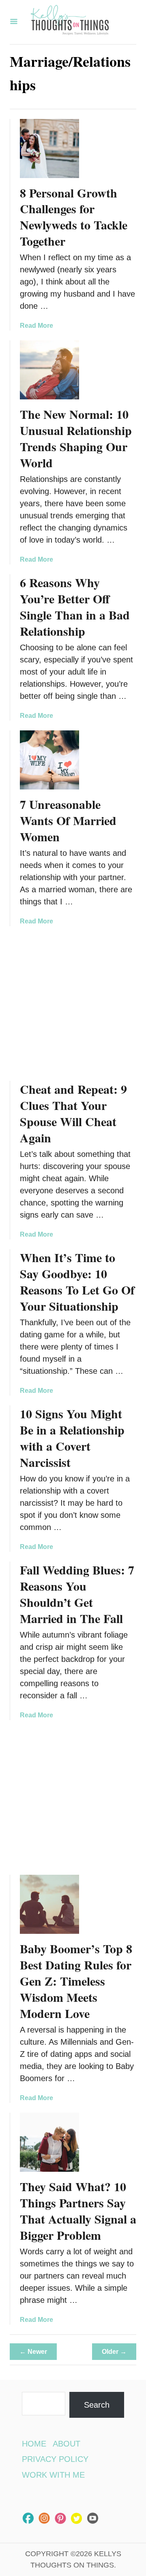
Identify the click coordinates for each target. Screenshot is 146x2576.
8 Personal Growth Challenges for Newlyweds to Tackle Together (74, 217)
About (67, 2444)
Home (34, 2444)
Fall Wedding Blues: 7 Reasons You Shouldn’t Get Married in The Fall (77, 1594)
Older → (114, 2352)
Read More (36, 326)
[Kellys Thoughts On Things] (70, 22)
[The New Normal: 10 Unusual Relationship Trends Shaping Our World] (49, 370)
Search (97, 2405)
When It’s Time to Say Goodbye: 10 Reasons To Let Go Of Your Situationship (77, 1282)
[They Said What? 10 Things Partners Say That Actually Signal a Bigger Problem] (49, 2142)
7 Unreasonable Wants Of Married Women (68, 820)
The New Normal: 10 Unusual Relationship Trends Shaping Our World (76, 438)
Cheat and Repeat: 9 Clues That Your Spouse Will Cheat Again (73, 1113)
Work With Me (53, 2475)
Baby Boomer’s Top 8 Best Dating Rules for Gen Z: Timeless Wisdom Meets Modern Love (76, 1981)
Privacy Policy (55, 2459)
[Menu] (14, 22)
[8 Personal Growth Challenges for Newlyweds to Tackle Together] (49, 149)
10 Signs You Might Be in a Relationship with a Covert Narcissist (72, 1438)
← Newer (33, 2352)
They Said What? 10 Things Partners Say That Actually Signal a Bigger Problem (78, 2211)
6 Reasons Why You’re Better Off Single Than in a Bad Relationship (75, 607)
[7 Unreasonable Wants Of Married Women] (49, 760)
